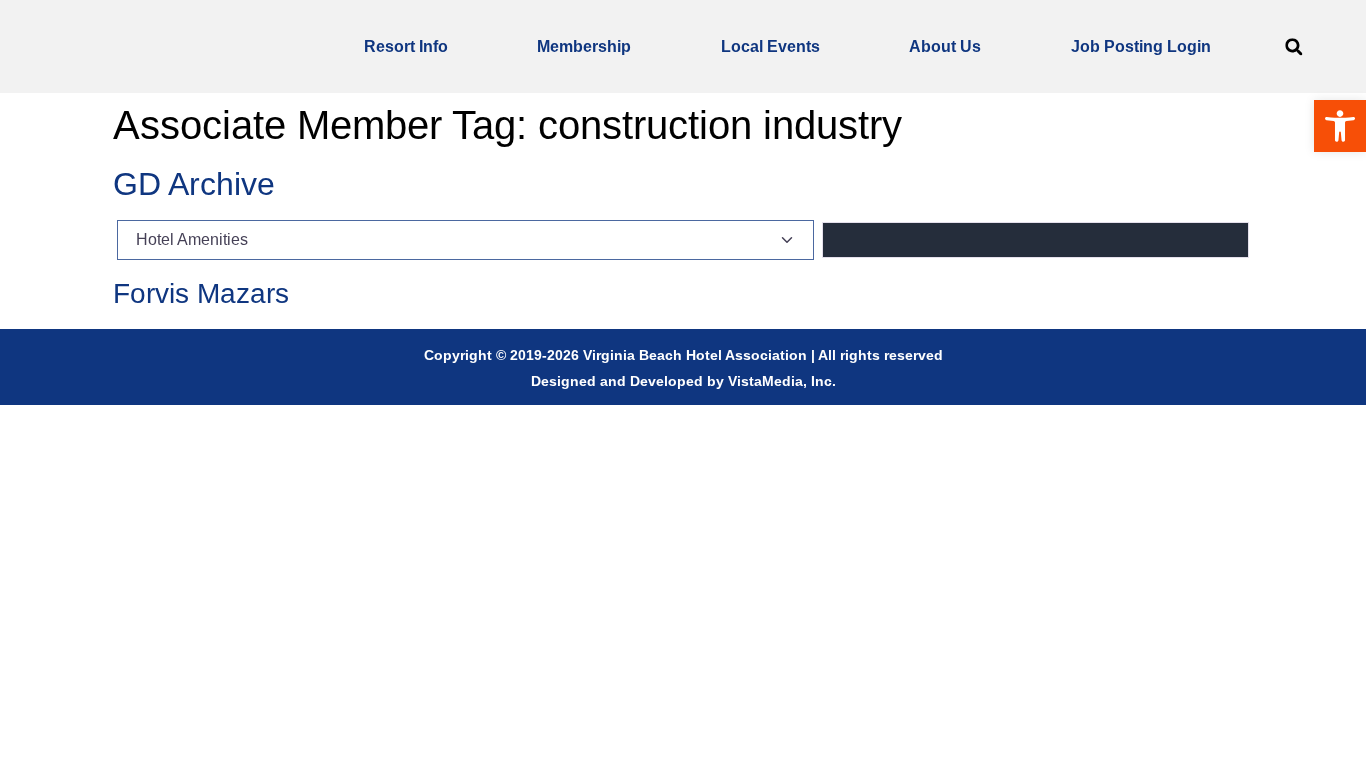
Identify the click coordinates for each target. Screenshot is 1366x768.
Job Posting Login (1141, 46)
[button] (1293, 46)
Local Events (770, 46)
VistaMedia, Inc (780, 381)
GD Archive (194, 184)
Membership (584, 46)
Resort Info (406, 46)
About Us (945, 46)
